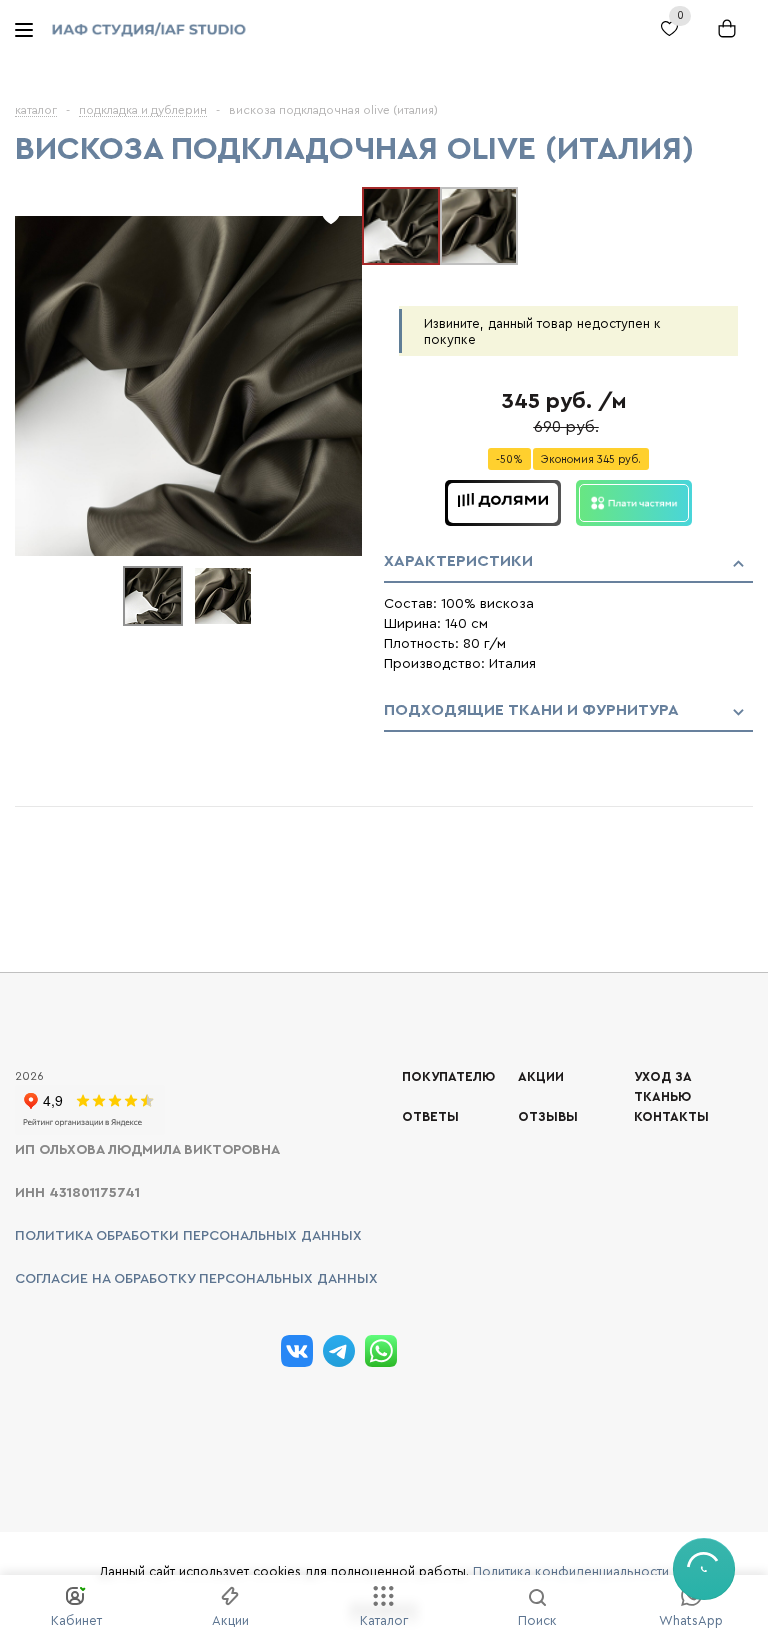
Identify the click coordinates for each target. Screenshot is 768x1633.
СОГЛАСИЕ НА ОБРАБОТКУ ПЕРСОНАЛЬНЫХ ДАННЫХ (196, 1279)
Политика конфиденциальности (571, 1571)
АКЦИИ (541, 1076)
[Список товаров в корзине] (722, 38)
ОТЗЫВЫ (548, 1116)
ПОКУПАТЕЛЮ (448, 1076)
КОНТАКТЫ (671, 1116)
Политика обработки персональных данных (188, 1236)
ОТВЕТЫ (430, 1116)
